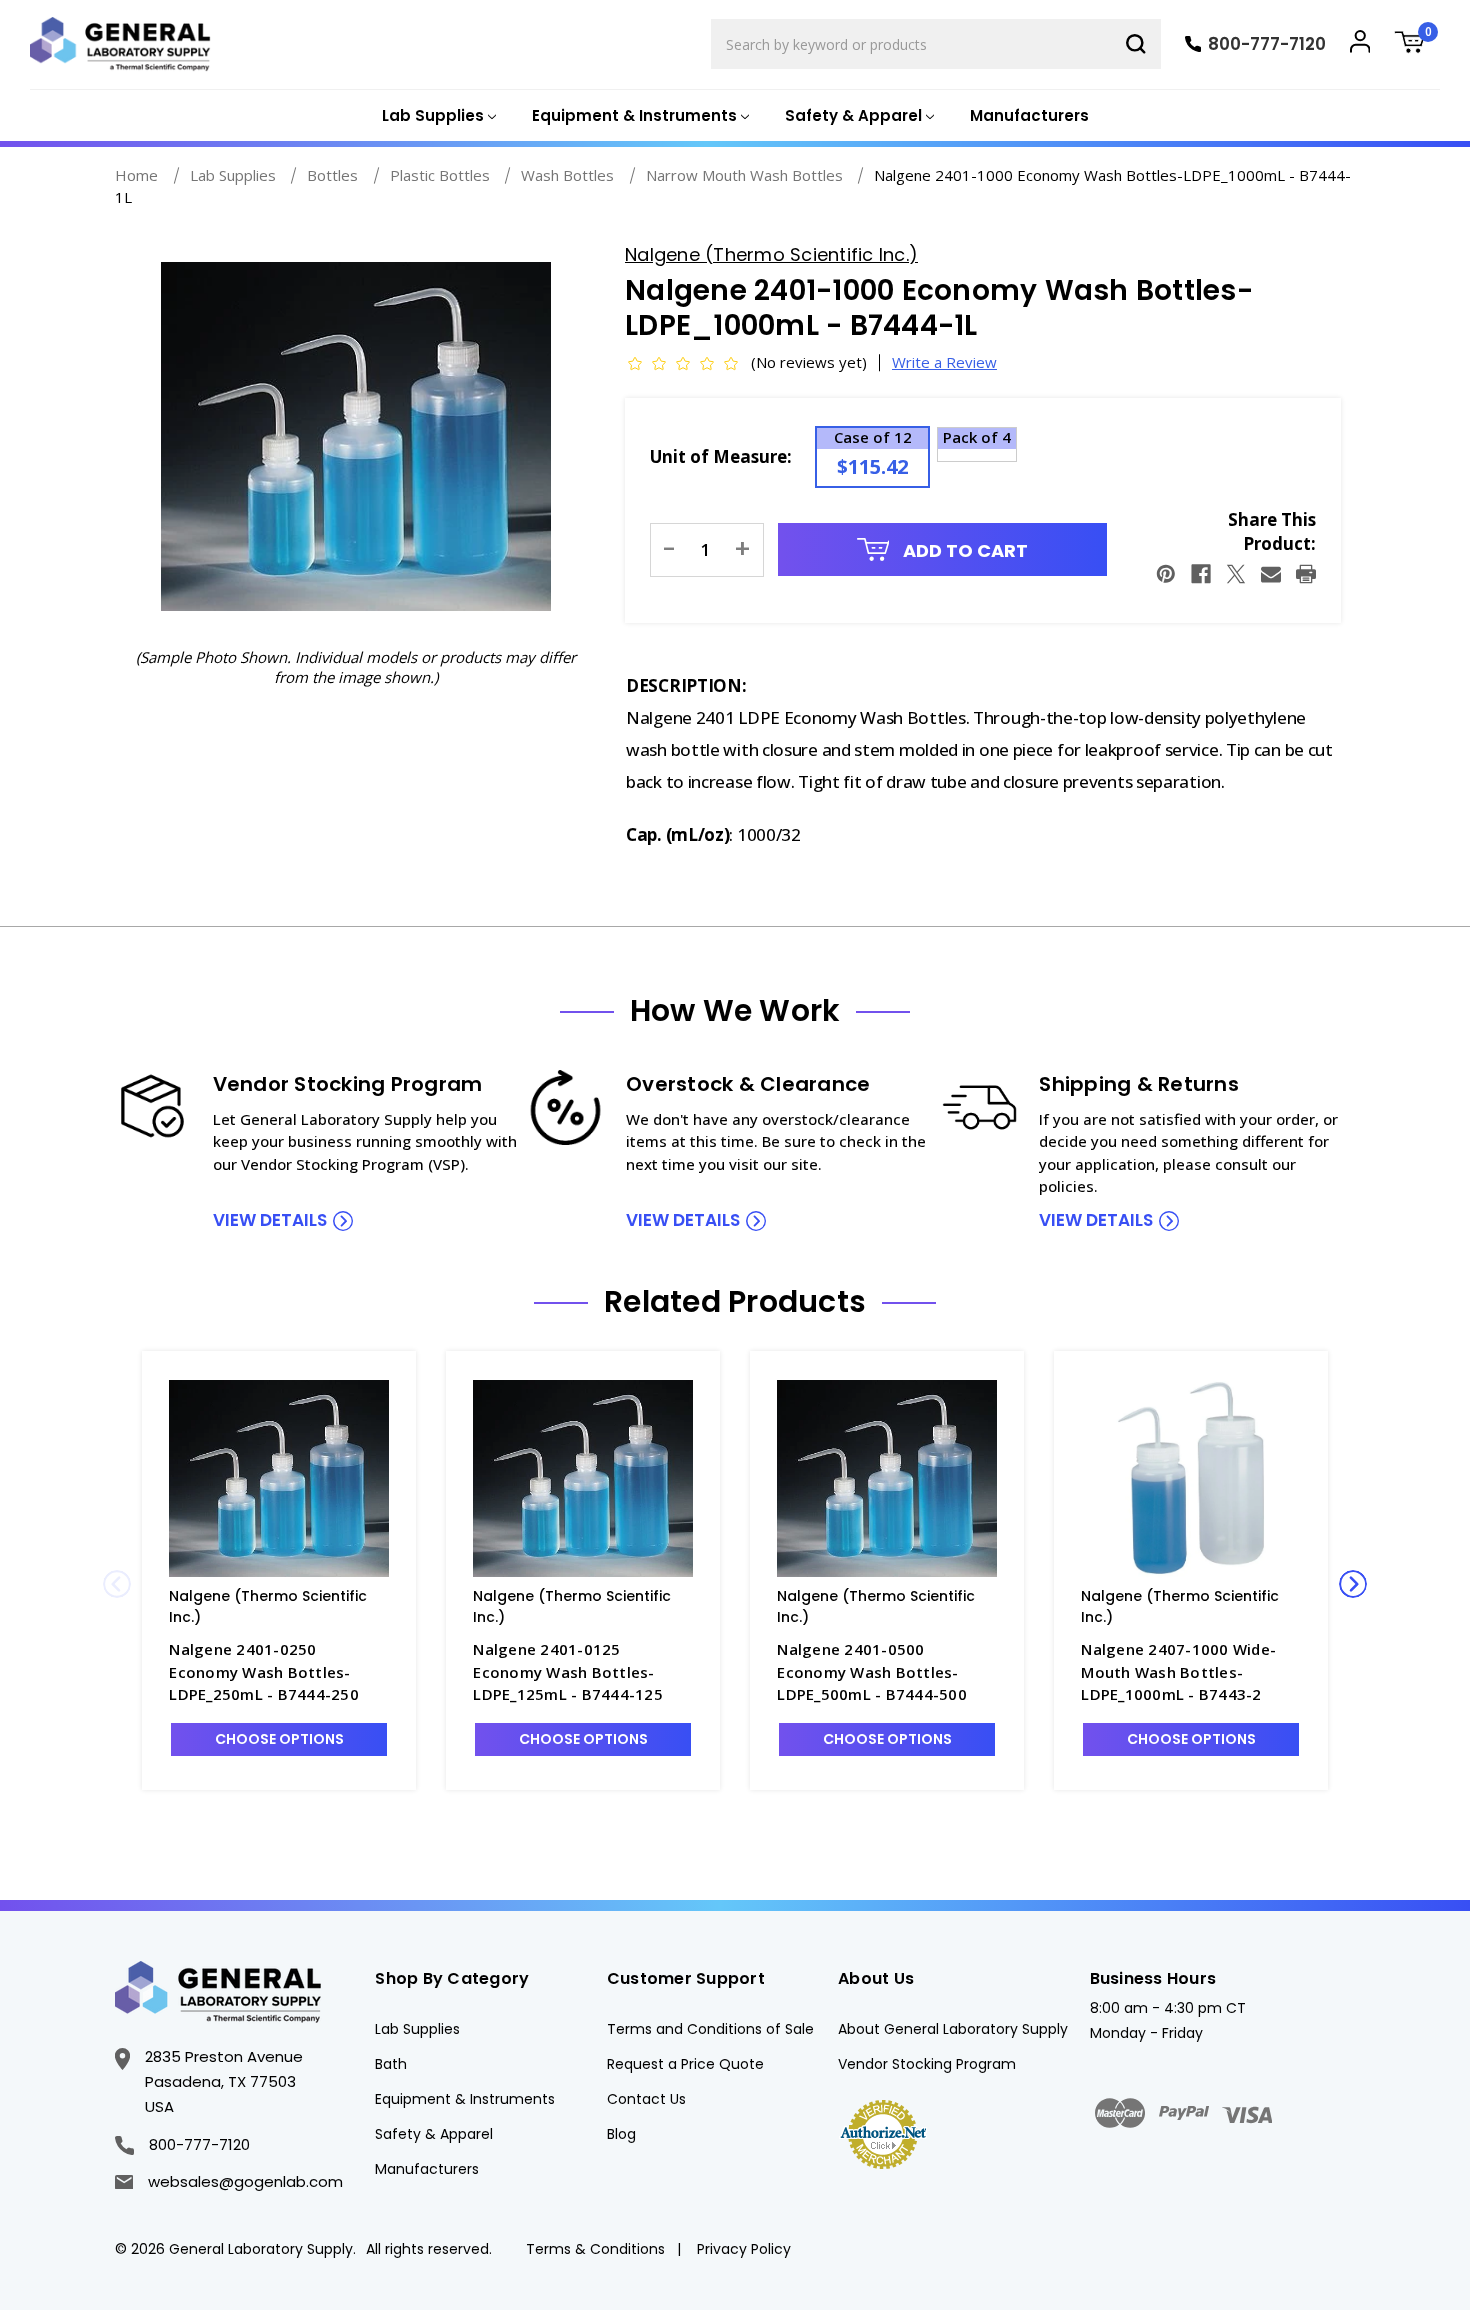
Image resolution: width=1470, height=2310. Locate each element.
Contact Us (646, 2099)
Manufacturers (1029, 115)
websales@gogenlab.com (245, 2181)
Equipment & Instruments (465, 2099)
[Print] (1306, 574)
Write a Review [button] (944, 362)
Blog (621, 2134)
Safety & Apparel (434, 2134)
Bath (391, 2064)
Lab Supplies (417, 2029)
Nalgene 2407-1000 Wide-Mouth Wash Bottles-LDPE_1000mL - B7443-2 (1178, 1671)
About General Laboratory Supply (953, 2029)
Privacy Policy (744, 2249)
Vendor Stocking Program (927, 2064)
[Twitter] (1236, 574)
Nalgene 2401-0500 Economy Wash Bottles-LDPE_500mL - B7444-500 (872, 1671)
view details (270, 1220)
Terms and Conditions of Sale (710, 2029)
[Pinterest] (1166, 574)
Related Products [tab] (735, 1302)
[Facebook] (1201, 574)
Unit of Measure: (721, 456)
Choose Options (279, 1739)
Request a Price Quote (685, 2064)
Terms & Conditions (595, 2249)
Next (1353, 1584)
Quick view (279, 1477)
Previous (117, 1584)
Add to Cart (963, 550)
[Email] (1271, 574)
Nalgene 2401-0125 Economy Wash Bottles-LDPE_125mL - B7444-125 (568, 1671)
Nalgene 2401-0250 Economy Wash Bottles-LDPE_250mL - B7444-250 (264, 1671)
